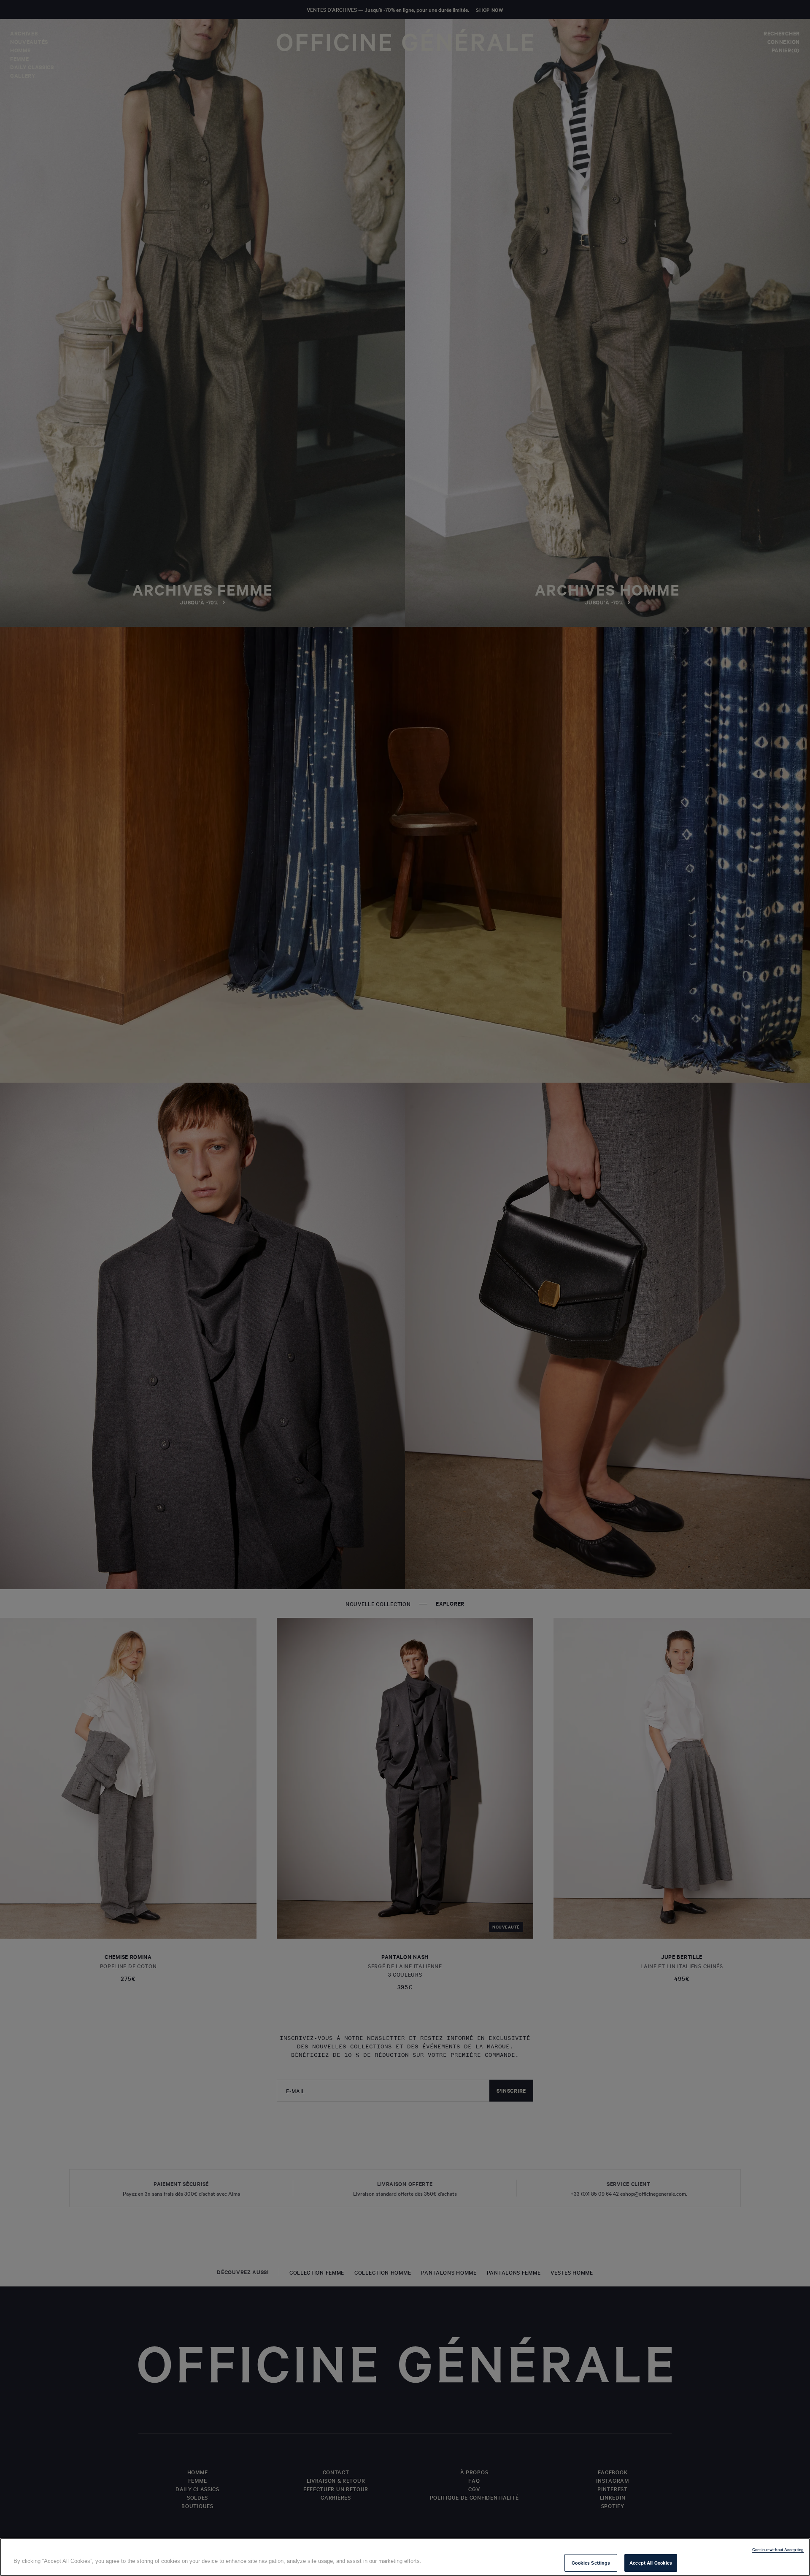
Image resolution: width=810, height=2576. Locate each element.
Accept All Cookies (651, 2562)
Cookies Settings (591, 2562)
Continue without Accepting (778, 2549)
